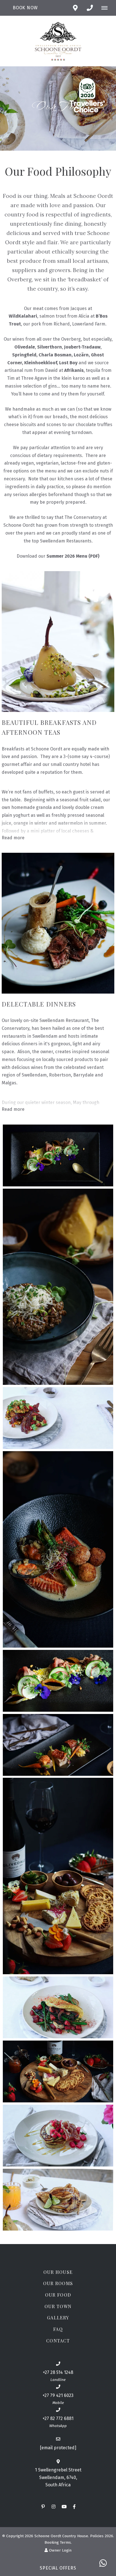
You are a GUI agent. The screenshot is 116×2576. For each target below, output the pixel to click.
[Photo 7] (58, 1876)
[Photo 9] (58, 2071)
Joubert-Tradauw (82, 347)
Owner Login (60, 2550)
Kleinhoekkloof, (42, 363)
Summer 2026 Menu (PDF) (73, 556)
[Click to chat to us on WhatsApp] (103, 2563)
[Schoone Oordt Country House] (58, 41)
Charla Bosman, (56, 355)
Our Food (58, 2295)
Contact (58, 2341)
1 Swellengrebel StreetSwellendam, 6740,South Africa (58, 2477)
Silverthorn (50, 347)
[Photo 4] (58, 1549)
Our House (58, 2272)
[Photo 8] (58, 2007)
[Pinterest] (43, 2506)
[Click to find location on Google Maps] (75, 8)
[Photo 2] (58, 1287)
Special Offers (58, 2568)
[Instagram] (53, 2506)
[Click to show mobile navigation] (107, 8)
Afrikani (73, 370)
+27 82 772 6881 (58, 2418)
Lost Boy (69, 363)
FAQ (58, 2329)
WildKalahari (23, 316)
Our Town (58, 2306)
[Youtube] (64, 2506)
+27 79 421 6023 (58, 2395)
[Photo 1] (58, 1155)
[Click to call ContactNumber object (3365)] (90, 8)
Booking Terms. (58, 2542)
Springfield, (25, 355)
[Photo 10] (58, 2136)
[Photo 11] (58, 2200)
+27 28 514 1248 (58, 2372)
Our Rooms (58, 2283)
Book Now (25, 8)
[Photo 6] (58, 1745)
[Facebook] (74, 2506)
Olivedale (25, 347)
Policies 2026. (102, 2536)
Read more (13, 838)
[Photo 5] (58, 1681)
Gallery (58, 2318)
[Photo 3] (58, 1418)
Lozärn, (82, 355)
